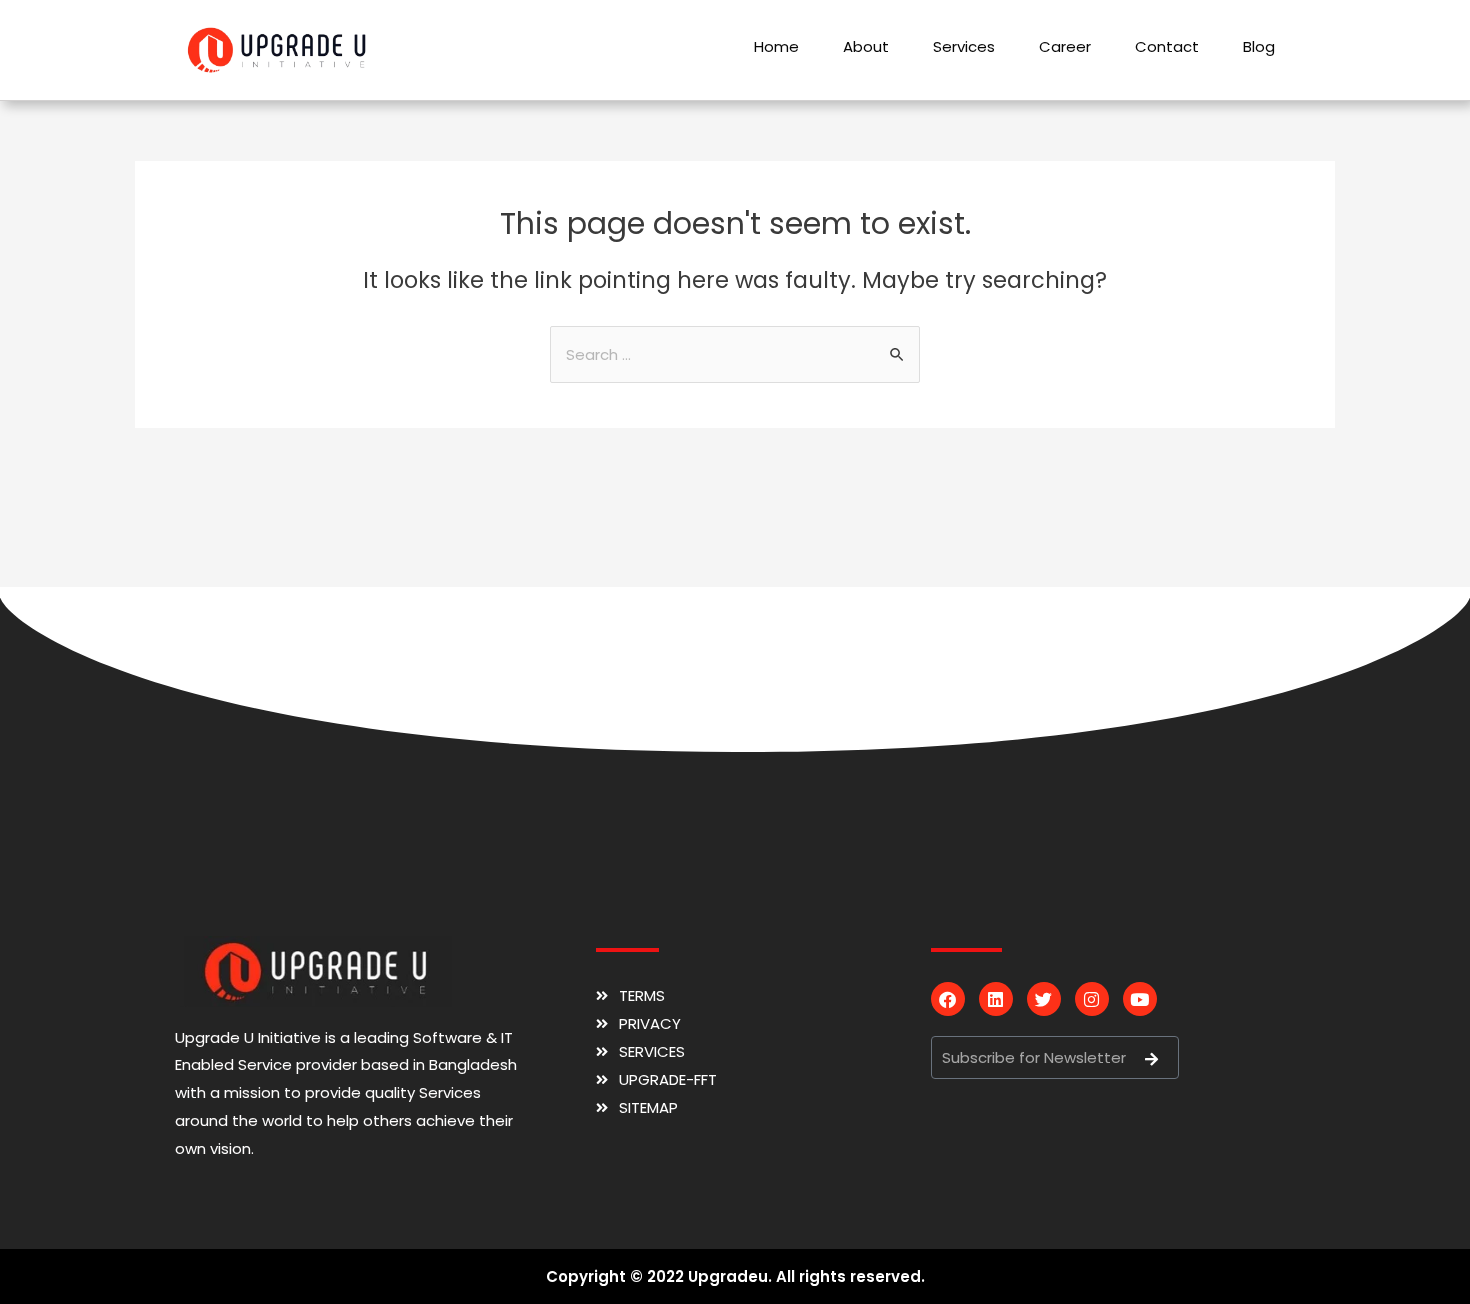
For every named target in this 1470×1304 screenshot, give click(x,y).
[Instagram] (1092, 999)
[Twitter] (1044, 999)
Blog (1259, 46)
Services (964, 46)
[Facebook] (948, 999)
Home (776, 46)
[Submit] (1151, 1059)
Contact (1167, 46)
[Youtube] (1140, 999)
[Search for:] (735, 354)
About (866, 46)
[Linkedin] (996, 999)
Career (1065, 46)
